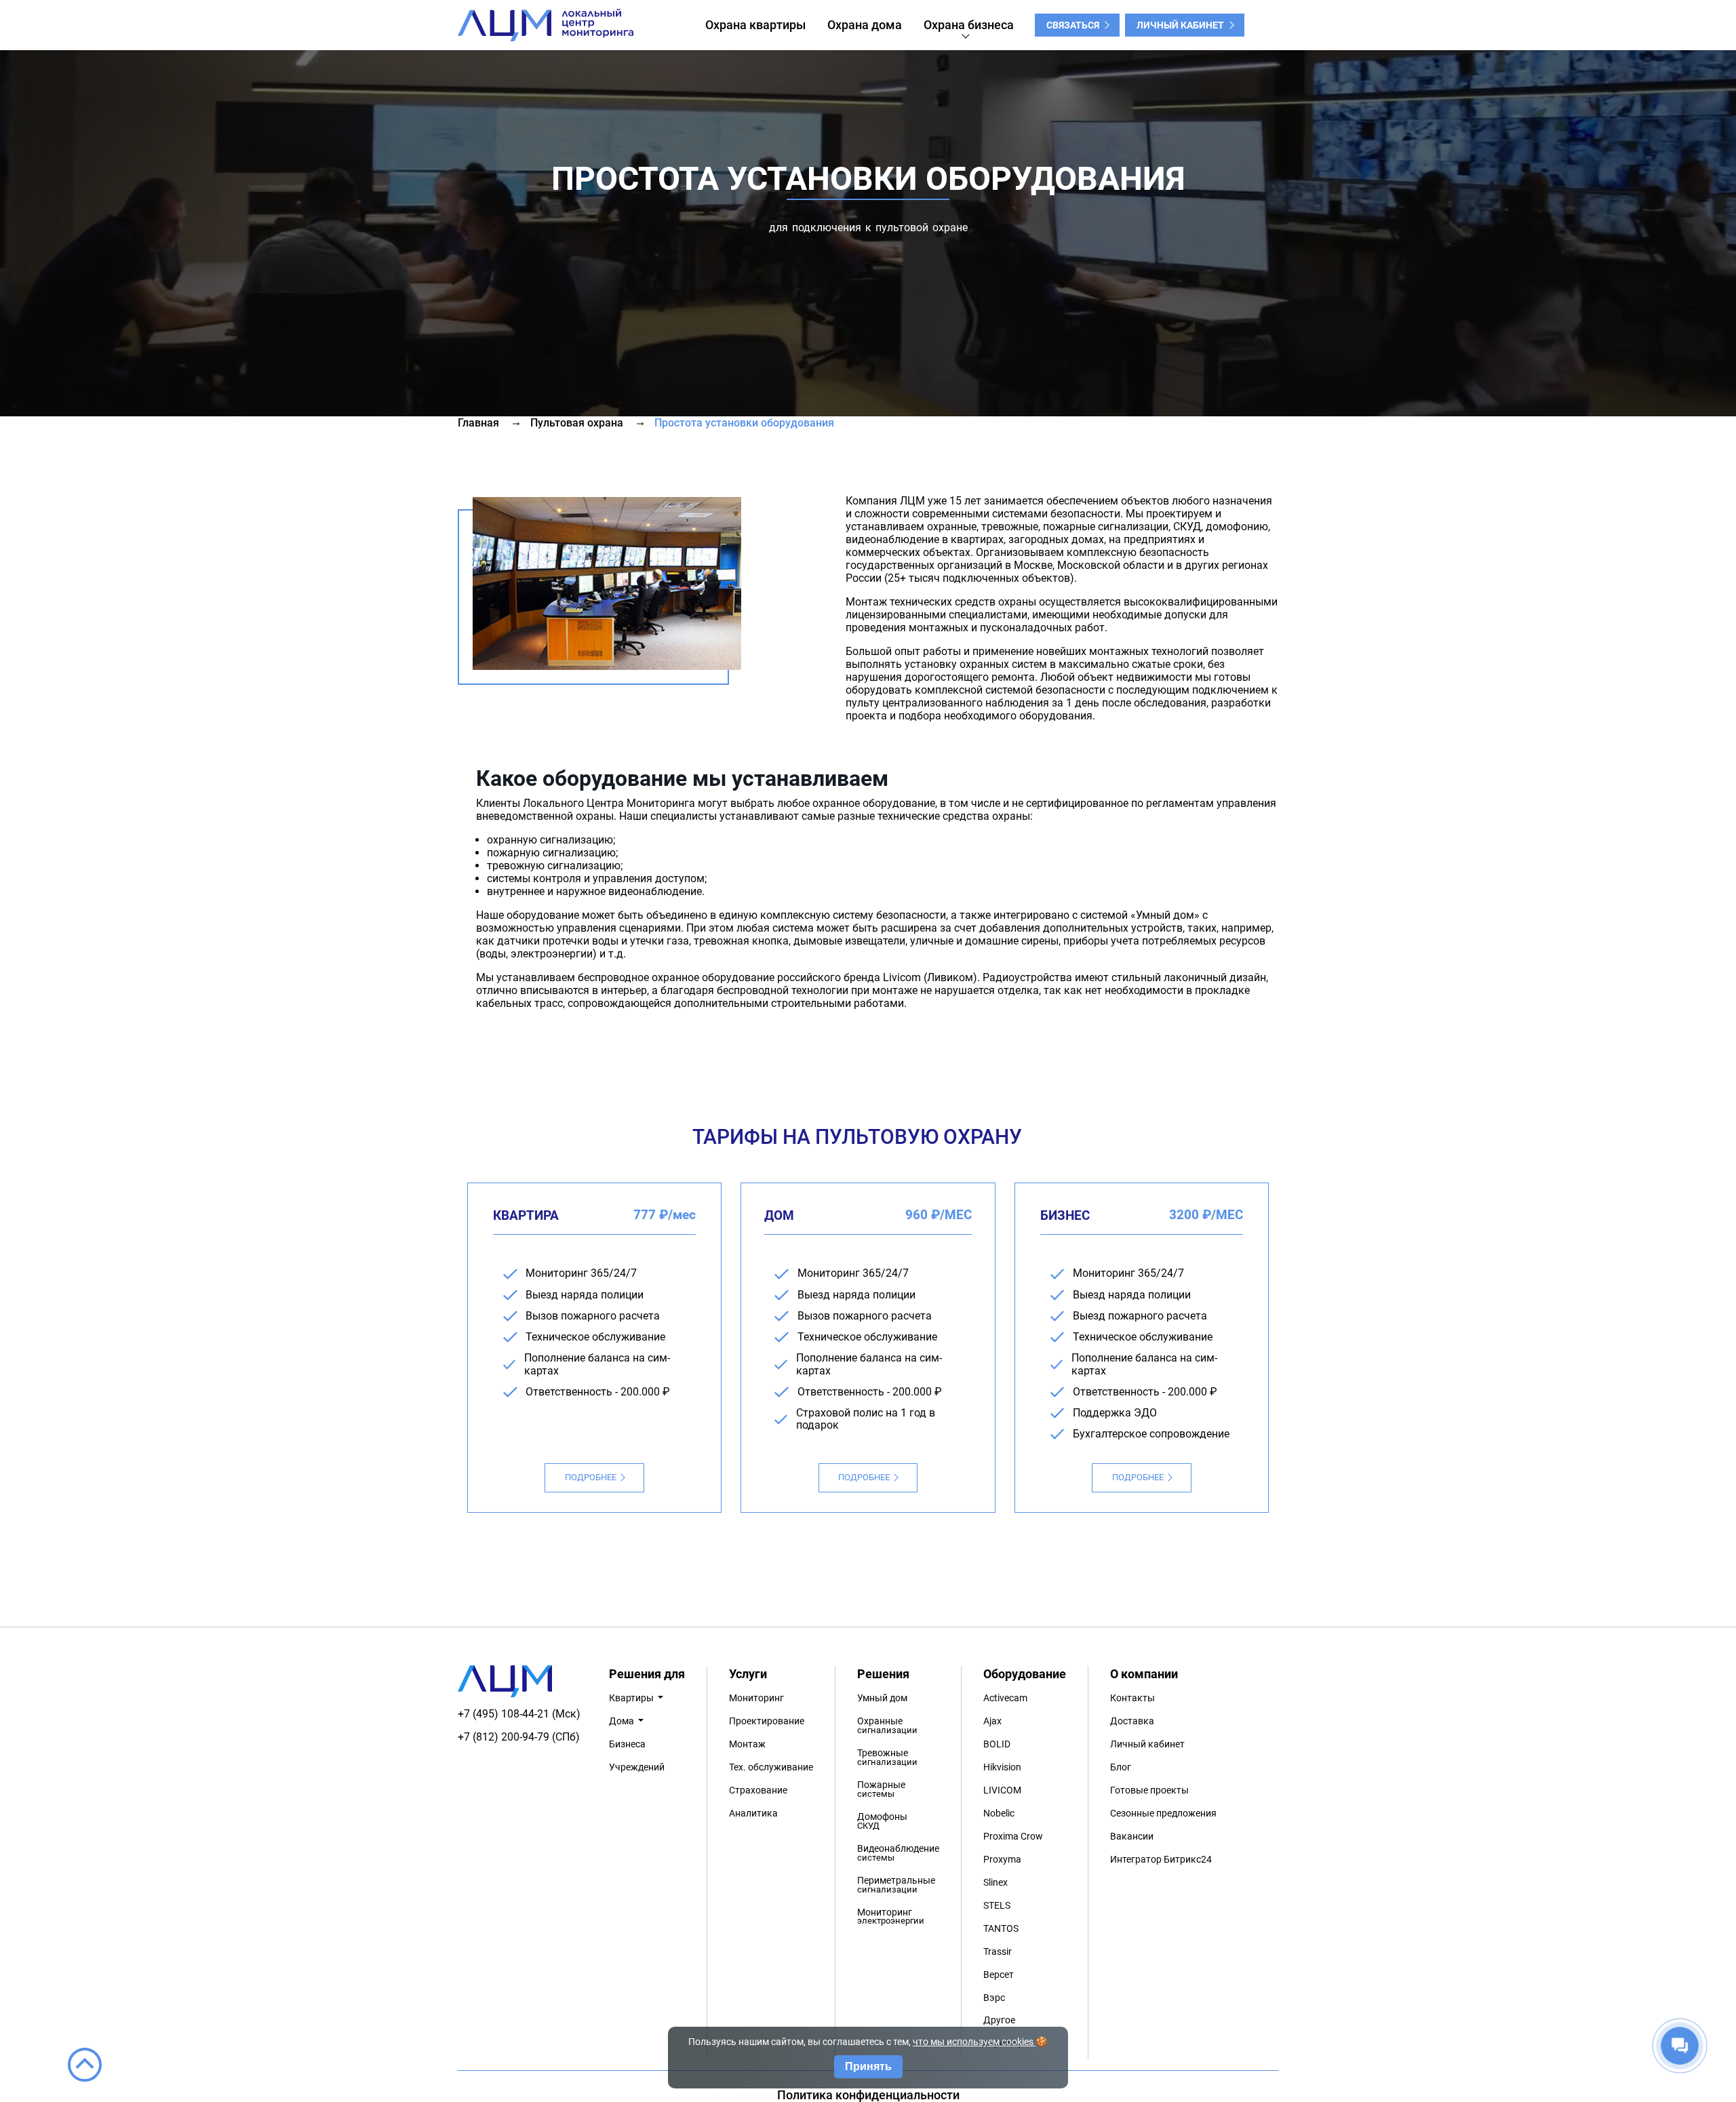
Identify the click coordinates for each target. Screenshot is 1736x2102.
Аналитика (753, 1813)
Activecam (1005, 1698)
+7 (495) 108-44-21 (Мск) (519, 1714)
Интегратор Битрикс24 (1161, 1860)
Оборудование (1025, 1674)
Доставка (1132, 1721)
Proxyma (1002, 1860)
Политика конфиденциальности (868, 2095)
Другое (999, 2020)
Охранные (887, 1725)
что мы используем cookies (974, 2042)
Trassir (998, 1952)
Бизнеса (627, 1744)
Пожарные (881, 1789)
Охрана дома (865, 25)
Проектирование (767, 1721)
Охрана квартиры (755, 25)
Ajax (992, 1721)
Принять (868, 2066)
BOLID (997, 1744)
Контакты (1132, 1698)
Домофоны (882, 1821)
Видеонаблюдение (898, 1853)
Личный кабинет (1180, 25)
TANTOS (1001, 1929)
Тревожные (887, 1757)
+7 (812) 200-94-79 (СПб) (519, 1737)
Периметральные (896, 1885)
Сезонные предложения (1163, 1813)
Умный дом (882, 1698)
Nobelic (999, 1813)
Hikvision (1002, 1767)
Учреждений (637, 1767)
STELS (997, 1906)
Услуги (748, 1674)
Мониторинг (756, 1698)
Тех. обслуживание (771, 1767)
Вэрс (994, 1998)
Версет (999, 1975)
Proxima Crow (1013, 1837)
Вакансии (1132, 1837)
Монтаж (747, 1744)
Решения (883, 1674)
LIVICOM (1002, 1790)
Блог (1121, 1767)
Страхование (758, 1790)
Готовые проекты (1149, 1790)
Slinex (995, 1883)
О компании (1144, 1674)
